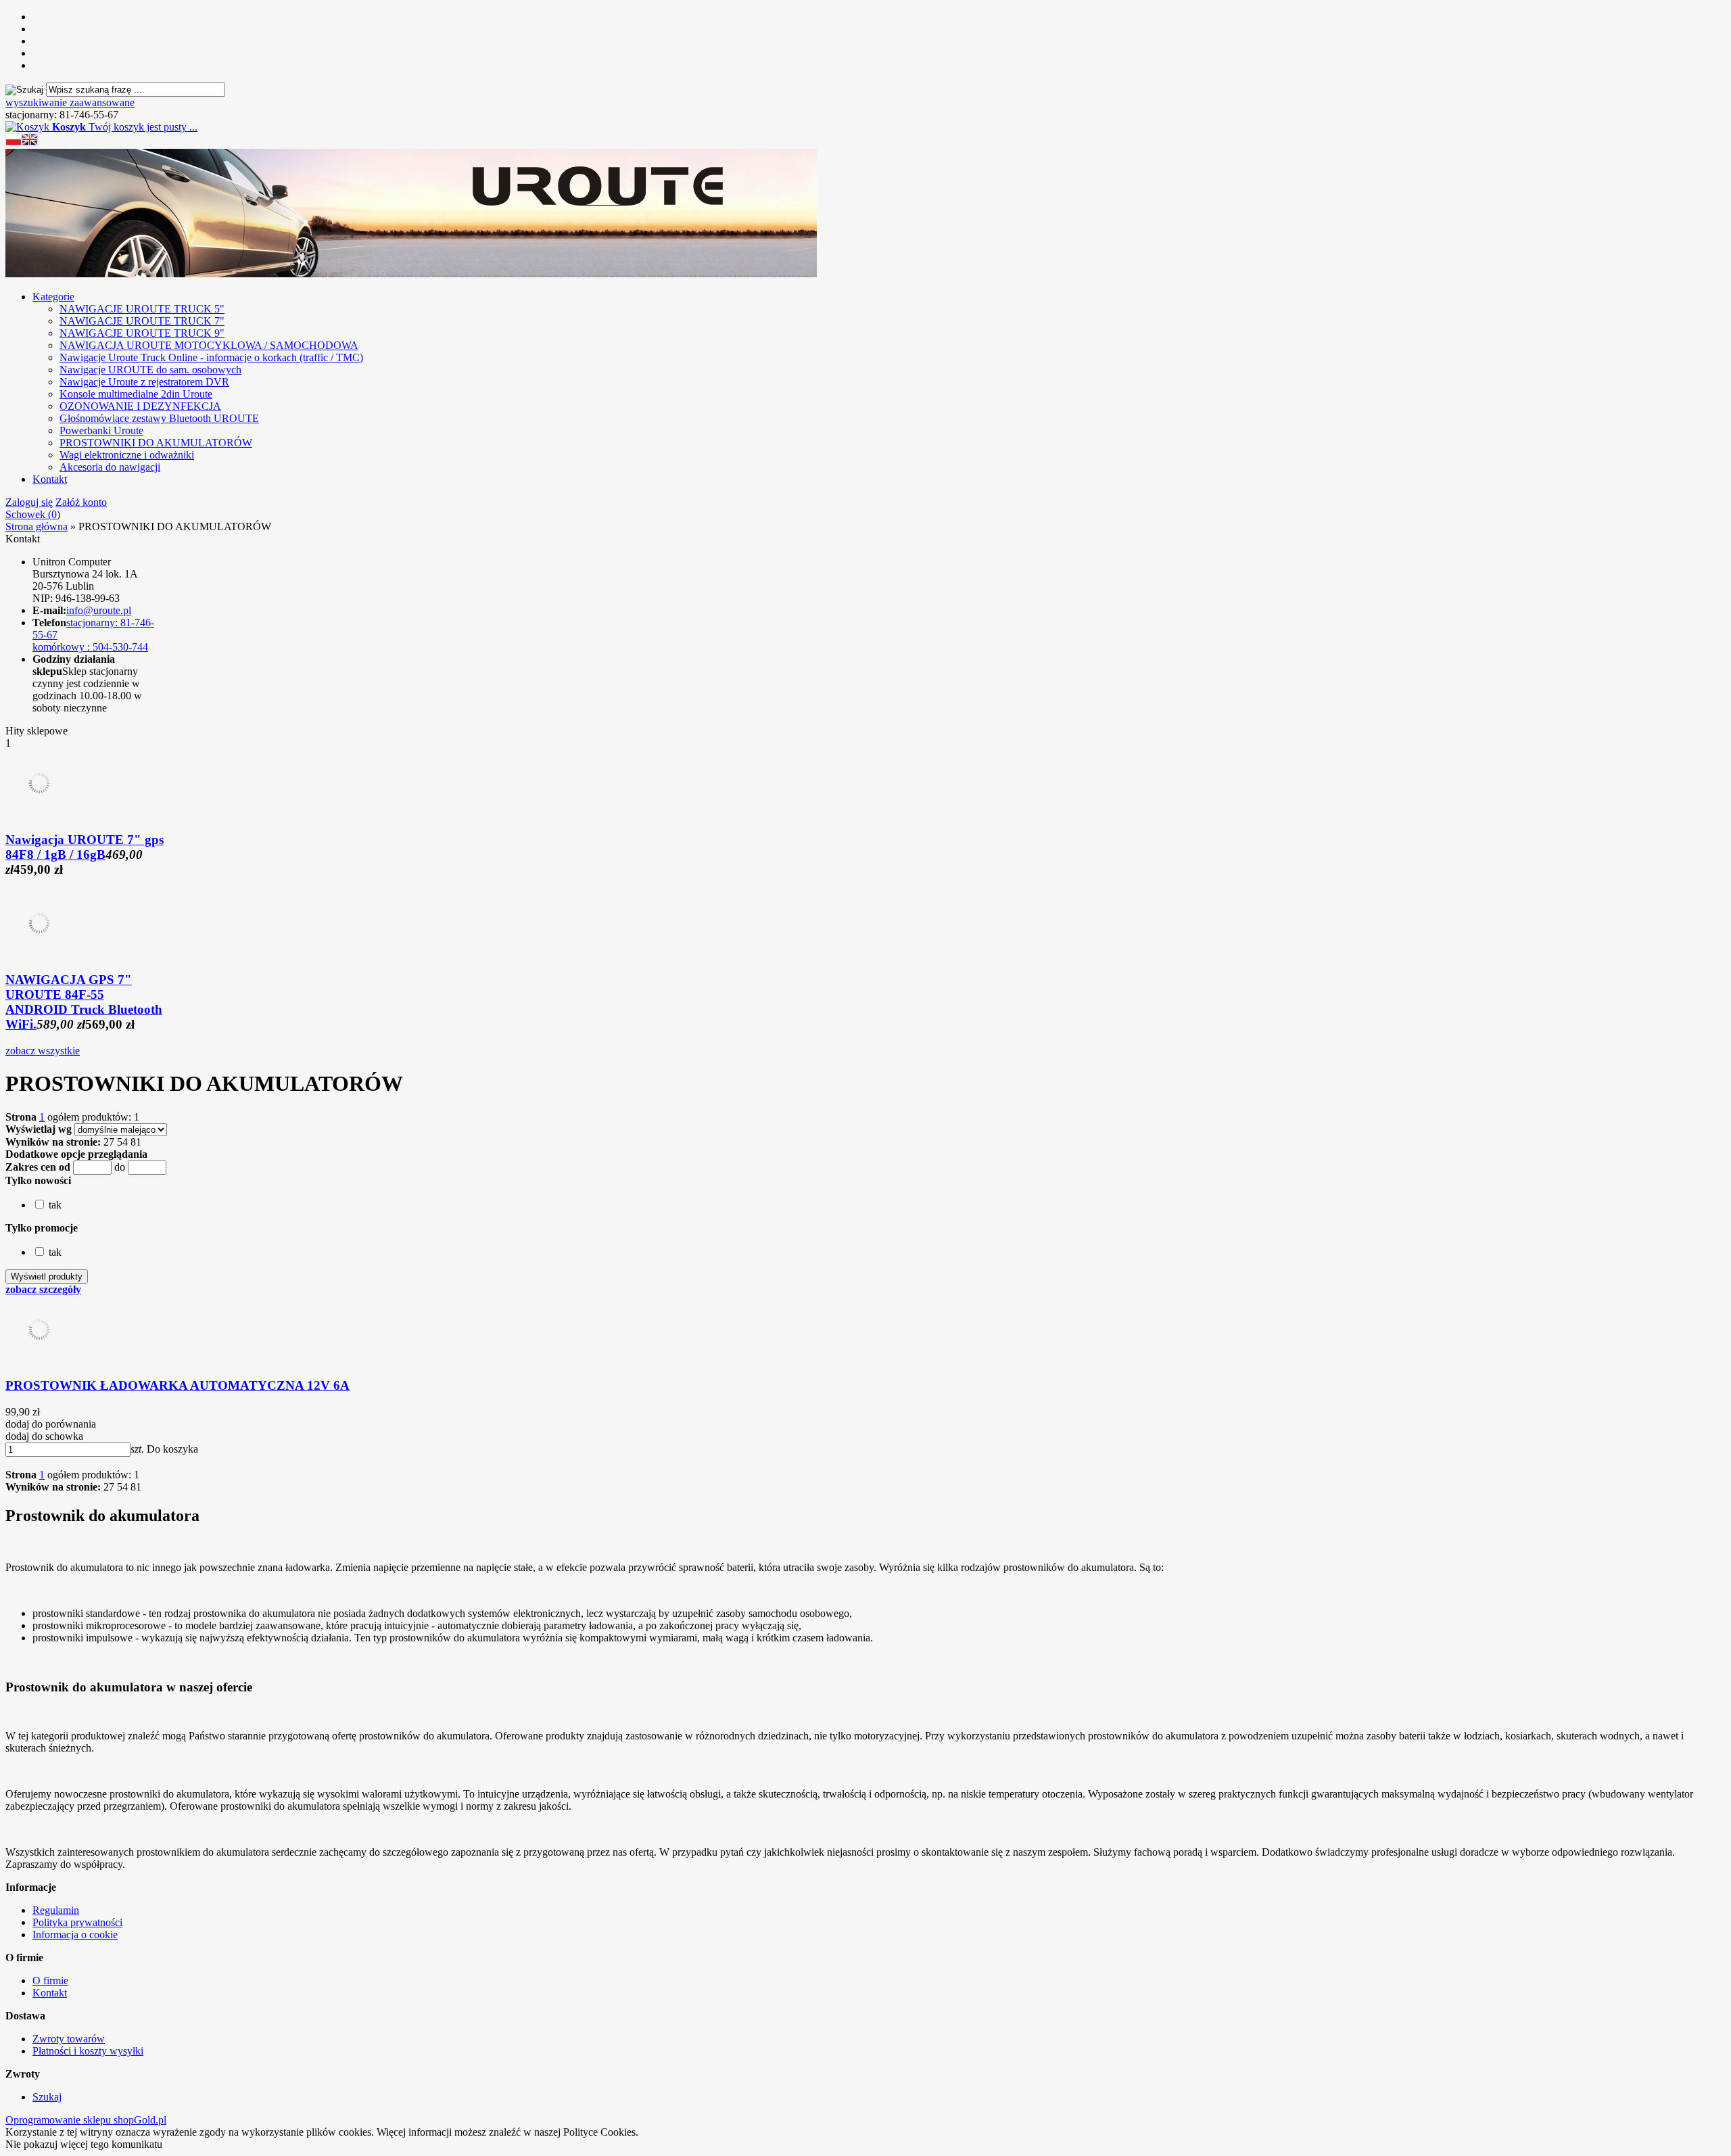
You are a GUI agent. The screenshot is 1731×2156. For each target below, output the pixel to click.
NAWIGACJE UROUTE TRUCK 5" (142, 309)
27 (109, 1142)
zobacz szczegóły (43, 1289)
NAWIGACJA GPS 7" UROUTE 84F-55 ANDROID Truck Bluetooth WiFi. (84, 1002)
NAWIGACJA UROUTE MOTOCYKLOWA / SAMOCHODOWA (209, 345)
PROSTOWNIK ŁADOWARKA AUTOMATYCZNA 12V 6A (177, 1385)
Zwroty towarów (69, 2039)
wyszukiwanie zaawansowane (70, 102)
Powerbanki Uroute (101, 430)
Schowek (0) (33, 514)
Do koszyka (172, 1449)
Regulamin (56, 1910)
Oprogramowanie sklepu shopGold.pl (86, 2120)
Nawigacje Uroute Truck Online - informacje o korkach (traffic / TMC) (211, 357)
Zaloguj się (29, 502)
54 (122, 1142)
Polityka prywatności (77, 1922)
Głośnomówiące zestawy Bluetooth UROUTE (159, 418)
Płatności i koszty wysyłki (88, 2051)
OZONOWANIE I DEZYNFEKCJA (140, 406)
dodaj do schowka (44, 1436)
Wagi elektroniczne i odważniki (127, 455)
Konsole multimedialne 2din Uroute (136, 394)
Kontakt (50, 479)
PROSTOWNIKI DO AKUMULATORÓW (156, 443)
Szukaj (47, 2097)
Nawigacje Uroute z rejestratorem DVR (144, 382)
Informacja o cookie (75, 1935)
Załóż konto (81, 502)
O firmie (50, 1981)
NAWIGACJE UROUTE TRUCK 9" (142, 333)
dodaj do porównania (51, 1424)
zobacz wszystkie (43, 1051)
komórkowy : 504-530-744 (90, 647)
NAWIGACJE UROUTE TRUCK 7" (142, 321)
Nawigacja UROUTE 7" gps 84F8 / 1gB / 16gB (85, 847)
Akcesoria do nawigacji (110, 467)
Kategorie (53, 297)
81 (136, 1142)
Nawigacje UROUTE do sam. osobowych (150, 370)
